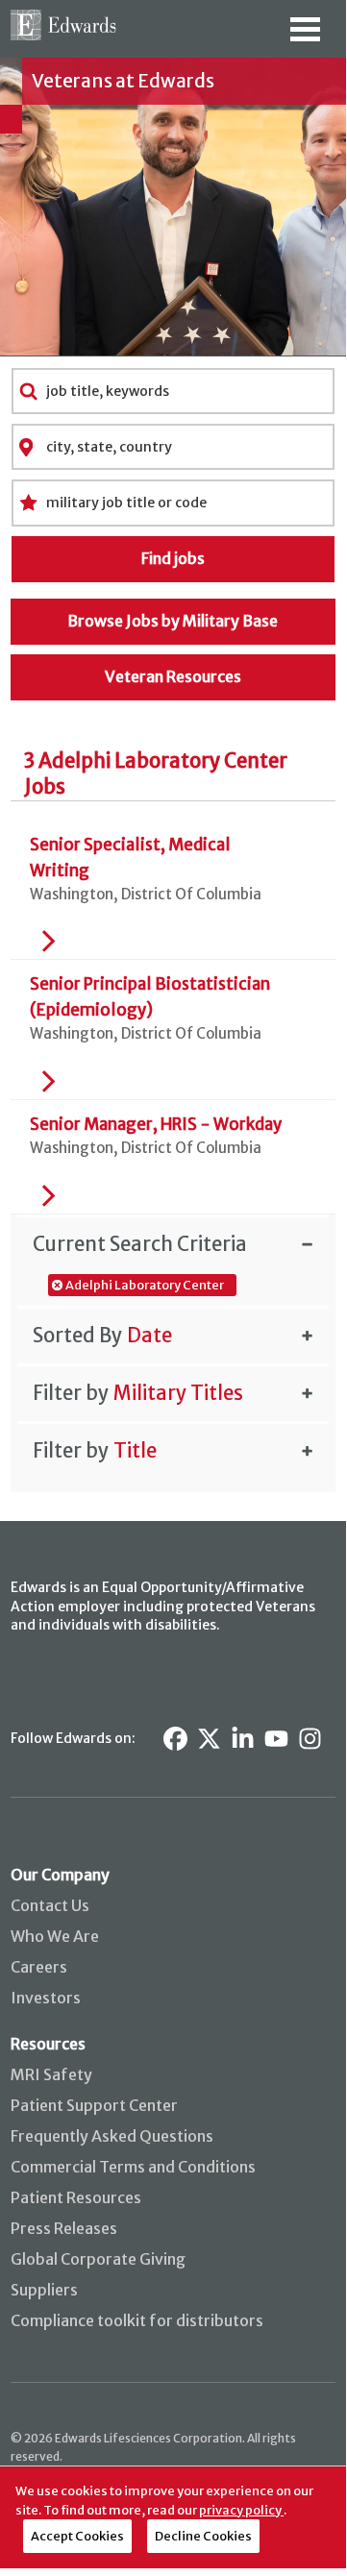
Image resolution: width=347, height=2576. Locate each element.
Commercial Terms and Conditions (133, 2167)
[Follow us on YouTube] (276, 1739)
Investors (46, 1998)
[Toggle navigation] (305, 36)
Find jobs (173, 558)
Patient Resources (76, 2197)
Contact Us (50, 1905)
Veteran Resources (173, 676)
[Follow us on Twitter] (209, 1739)
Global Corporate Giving (98, 2259)
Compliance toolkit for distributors (137, 2320)
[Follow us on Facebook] (175, 1739)
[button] (173, 1243)
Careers (39, 1967)
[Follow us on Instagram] (310, 1739)
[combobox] (173, 391)
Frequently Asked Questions (112, 2136)
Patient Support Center (94, 2105)
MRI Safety (51, 2074)
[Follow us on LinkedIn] (243, 1739)
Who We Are (55, 1936)
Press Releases (64, 2228)
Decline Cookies (203, 2536)
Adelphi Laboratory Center (145, 1285)
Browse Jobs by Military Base (173, 621)
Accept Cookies (77, 2536)
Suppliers (44, 2290)
